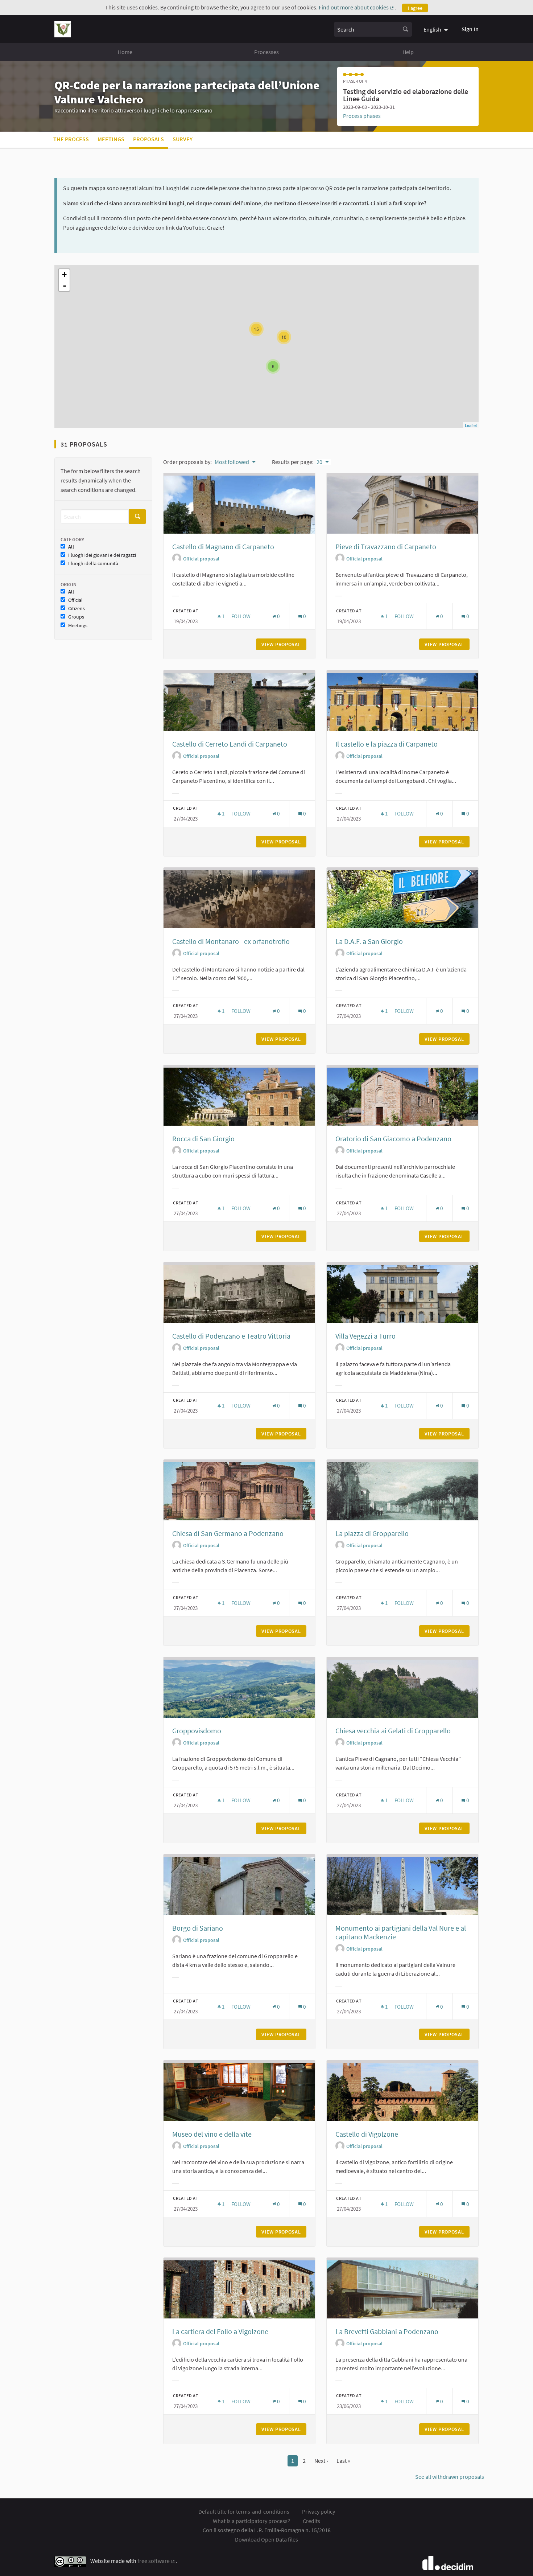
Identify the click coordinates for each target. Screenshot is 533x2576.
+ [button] (64, 274)
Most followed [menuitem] (232, 462)
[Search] (405, 29)
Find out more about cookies (357, 7)
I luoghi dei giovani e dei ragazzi (102, 555)
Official (75, 600)
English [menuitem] (432, 29)
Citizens (77, 609)
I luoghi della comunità (93, 564)
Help (408, 52)
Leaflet (471, 425)
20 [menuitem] (319, 462)
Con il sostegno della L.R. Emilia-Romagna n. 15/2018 (267, 2530)
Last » (343, 2461)
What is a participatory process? (251, 2521)
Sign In (470, 29)
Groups (76, 617)
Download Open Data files (266, 2539)
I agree (415, 8)
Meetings (111, 139)
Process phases (362, 116)
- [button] (65, 285)
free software (156, 2561)
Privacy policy (319, 2511)
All (71, 547)
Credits (311, 2521)
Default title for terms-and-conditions (244, 2511)
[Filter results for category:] (175, 596)
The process (71, 139)
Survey (183, 139)
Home (125, 52)
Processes (266, 52)
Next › (321, 2461)
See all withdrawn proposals (450, 2477)
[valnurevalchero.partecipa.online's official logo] (63, 29)
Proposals (148, 139)
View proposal (284, 644)
